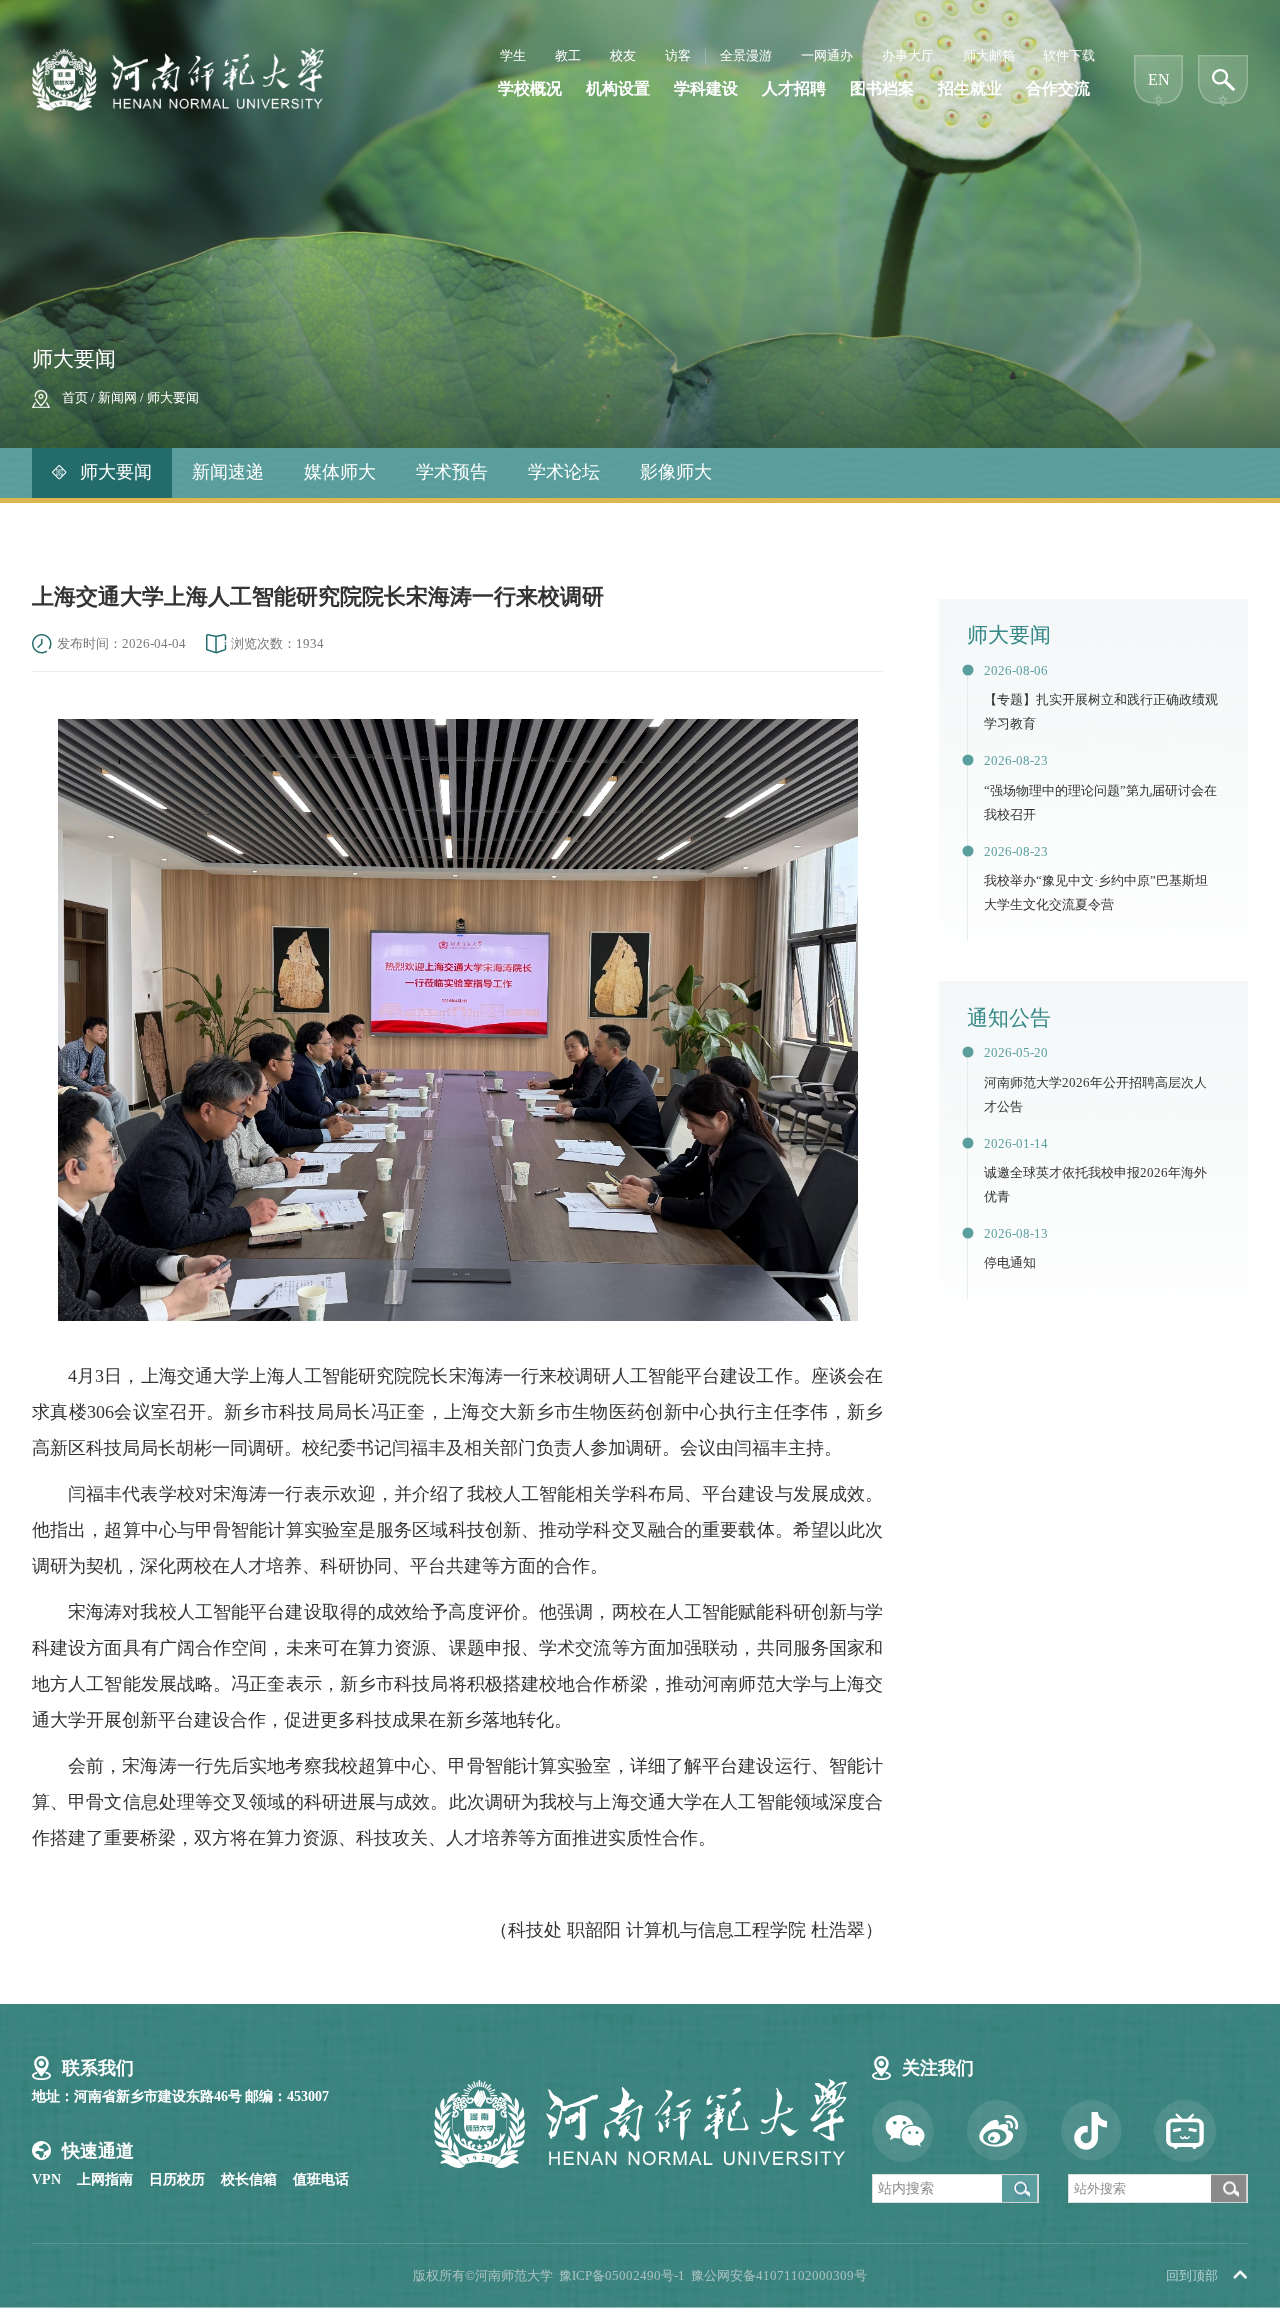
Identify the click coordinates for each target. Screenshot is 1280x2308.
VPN (46, 2179)
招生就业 (970, 88)
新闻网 (117, 398)
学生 (513, 56)
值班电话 (321, 2179)
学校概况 (530, 88)
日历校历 (177, 2179)
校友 (623, 56)
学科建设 (706, 88)
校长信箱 (249, 2179)
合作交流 (1058, 88)
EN (1159, 79)
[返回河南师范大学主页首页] (178, 54)
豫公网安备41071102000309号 (779, 2276)
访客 (678, 56)
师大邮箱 (989, 56)
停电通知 (1010, 1263)
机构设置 (618, 88)
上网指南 (105, 2179)
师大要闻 (173, 398)
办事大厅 (908, 56)
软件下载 (1069, 56)
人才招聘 (794, 88)
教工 (568, 56)
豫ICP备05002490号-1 (622, 2276)
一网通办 (827, 56)
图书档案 (882, 88)
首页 (75, 398)
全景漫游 (746, 56)
